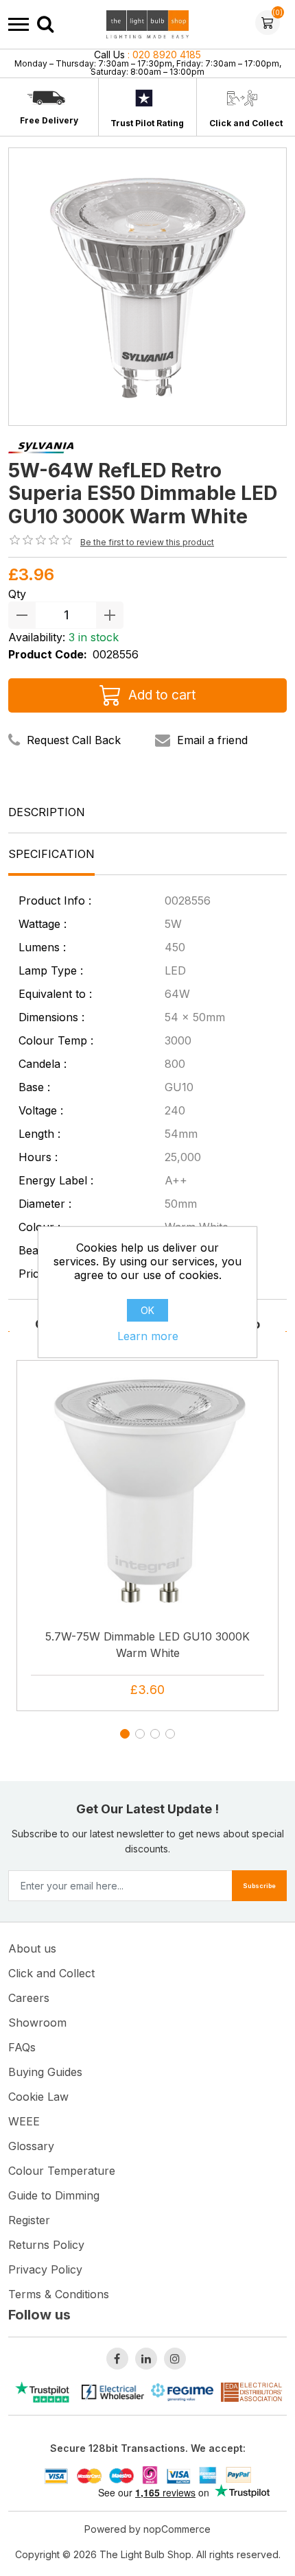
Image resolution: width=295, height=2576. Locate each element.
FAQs (22, 2047)
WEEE (24, 2121)
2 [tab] (143, 1737)
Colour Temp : (56, 1040)
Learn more (148, 1336)
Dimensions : (51, 1017)
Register (29, 2220)
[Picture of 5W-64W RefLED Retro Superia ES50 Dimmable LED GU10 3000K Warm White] (147, 285)
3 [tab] (158, 1737)
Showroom (37, 2023)
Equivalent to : (55, 994)
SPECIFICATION (51, 854)
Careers (29, 1998)
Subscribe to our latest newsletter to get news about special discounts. (148, 1841)
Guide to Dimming (54, 2195)
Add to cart (162, 695)
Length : (39, 1134)
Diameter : (45, 1204)
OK (147, 1310)
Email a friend (212, 740)
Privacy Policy (45, 2269)
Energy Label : (56, 1180)
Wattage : (43, 924)
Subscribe (259, 1886)
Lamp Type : (51, 970)
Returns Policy (46, 2245)
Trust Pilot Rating (147, 123)
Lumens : (42, 947)
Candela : (43, 1064)
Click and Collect (246, 123)
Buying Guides (45, 2072)
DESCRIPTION (47, 812)
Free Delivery (49, 120)
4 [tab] (173, 1737)
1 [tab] (128, 1737)
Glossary (31, 2146)
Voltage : (41, 1110)
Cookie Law (38, 2097)
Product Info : (55, 901)
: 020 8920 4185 (147, 55)
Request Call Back (74, 740)
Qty (17, 594)
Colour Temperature (62, 2171)
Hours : (38, 1157)
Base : (34, 1087)
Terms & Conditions (59, 2294)
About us (32, 1948)
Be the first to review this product (147, 542)
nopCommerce (177, 2529)
